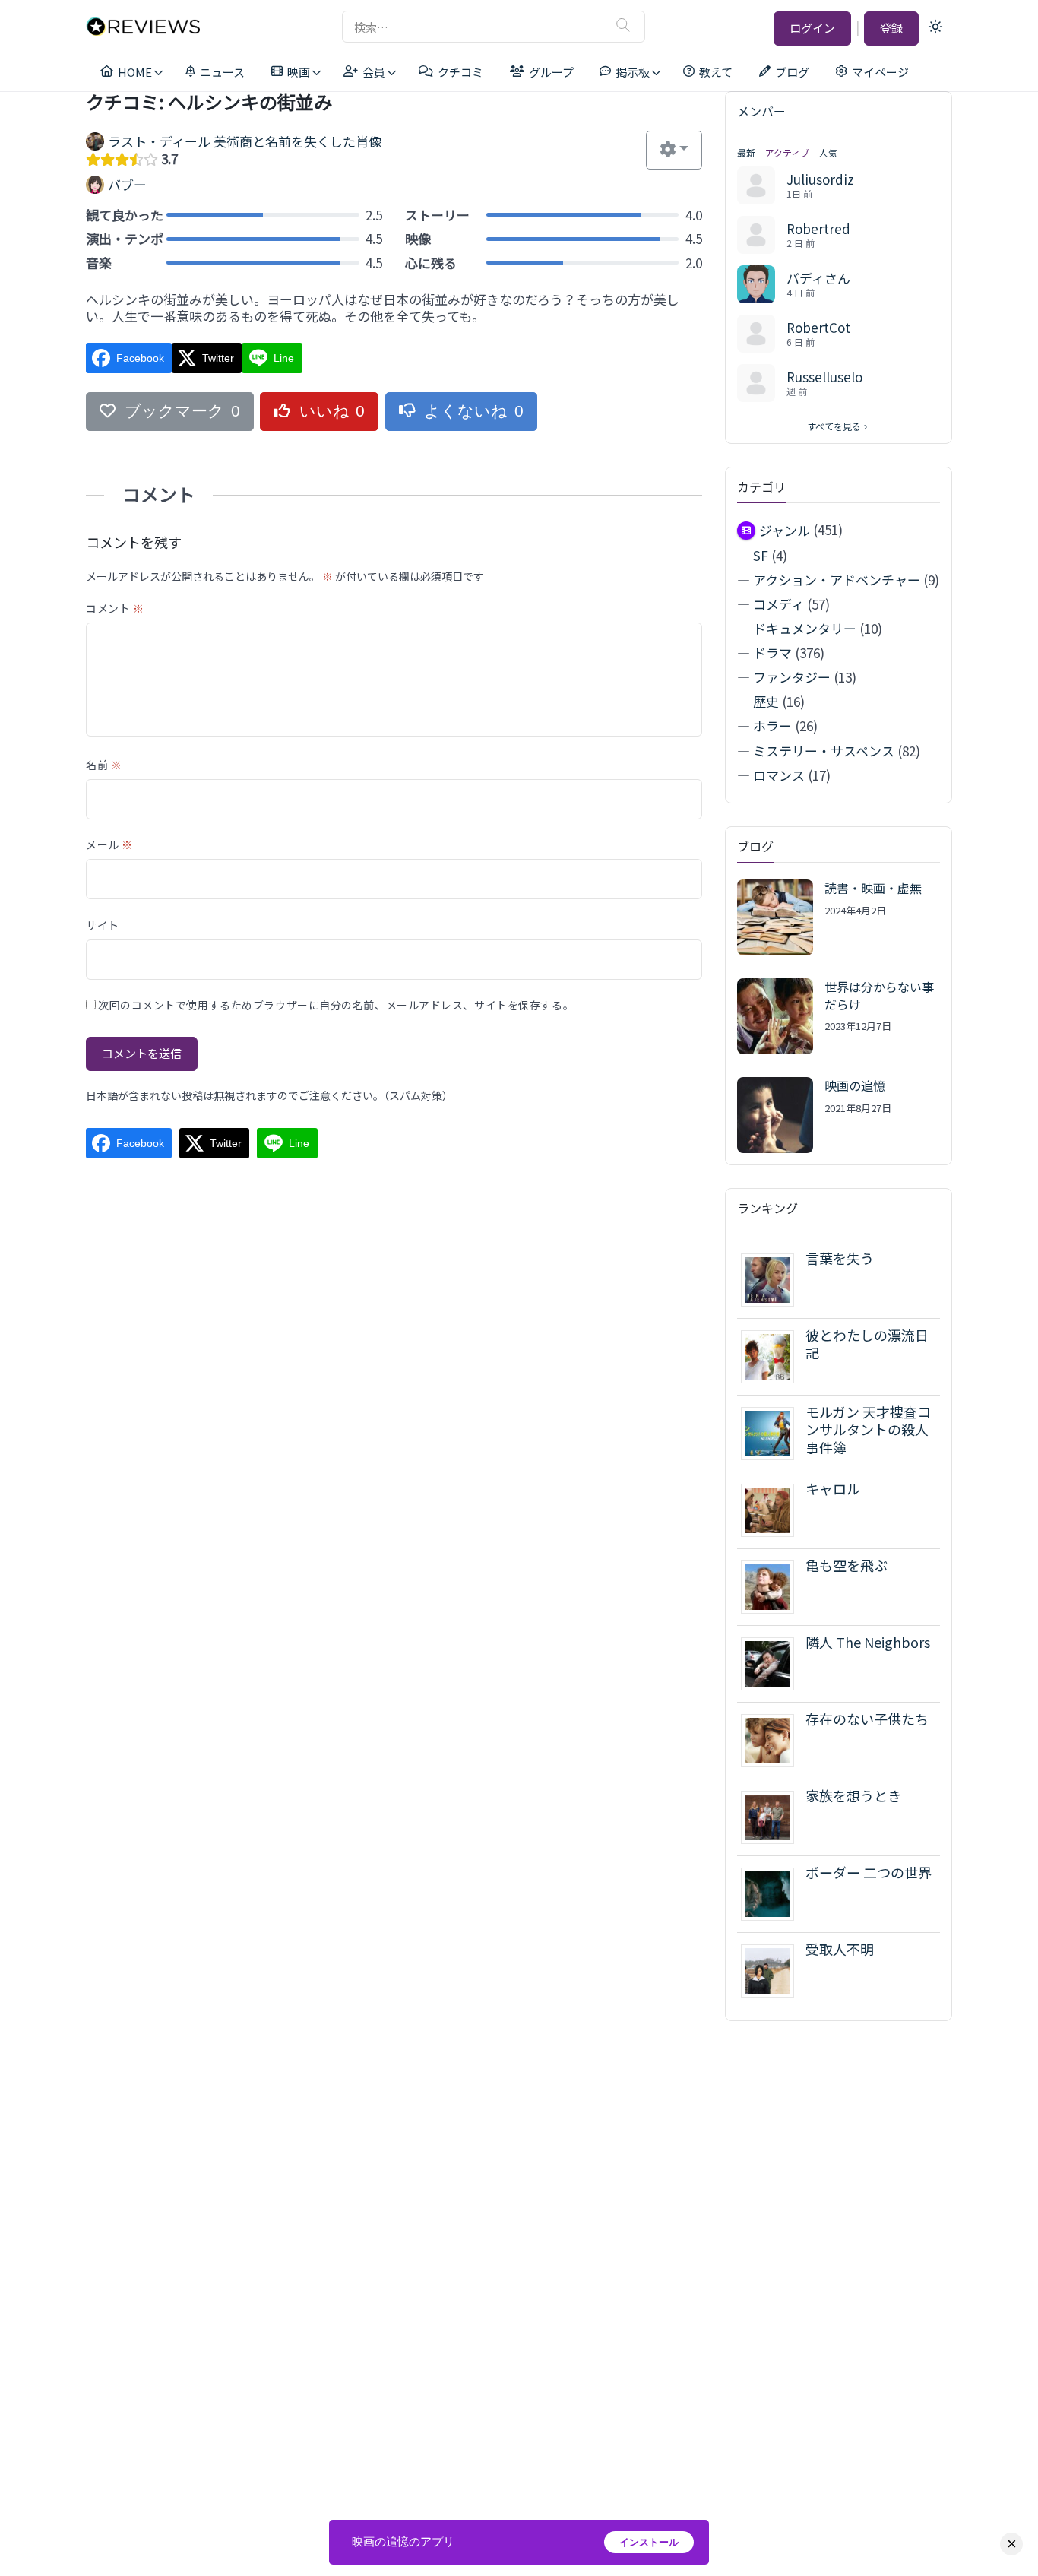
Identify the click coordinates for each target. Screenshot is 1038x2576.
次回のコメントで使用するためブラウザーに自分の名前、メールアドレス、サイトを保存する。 (336, 1005)
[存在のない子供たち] (773, 1739)
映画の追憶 (855, 1085)
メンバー (761, 111)
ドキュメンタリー (805, 628)
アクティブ (787, 152)
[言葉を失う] (773, 1278)
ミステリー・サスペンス (824, 751)
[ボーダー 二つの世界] (773, 1892)
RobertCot (818, 327)
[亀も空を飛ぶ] (773, 1585)
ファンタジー (792, 677)
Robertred (818, 228)
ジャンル (785, 530)
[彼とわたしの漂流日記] (773, 1355)
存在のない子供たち (867, 1719)
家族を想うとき (853, 1795)
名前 (104, 765)
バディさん (818, 278)
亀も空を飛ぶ (847, 1565)
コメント (115, 608)
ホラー (772, 726)
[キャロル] (773, 1508)
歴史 (766, 701)
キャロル (833, 1488)
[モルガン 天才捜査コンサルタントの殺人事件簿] (773, 1432)
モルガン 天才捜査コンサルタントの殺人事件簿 (868, 1429)
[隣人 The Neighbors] (773, 1662)
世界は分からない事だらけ (879, 995)
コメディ (778, 604)
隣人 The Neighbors (868, 1642)
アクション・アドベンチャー (837, 580)
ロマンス (779, 775)
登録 (891, 28)
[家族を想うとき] (773, 1816)
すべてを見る (834, 426)
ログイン (812, 28)
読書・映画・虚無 (873, 888)
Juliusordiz (820, 179)
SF (761, 555)
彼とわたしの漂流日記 (867, 1343)
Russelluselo (824, 377)
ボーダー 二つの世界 (869, 1872)
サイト (103, 925)
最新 (746, 152)
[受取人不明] (773, 1969)
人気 (828, 152)
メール (109, 844)
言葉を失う (840, 1258)
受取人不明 (840, 1949)
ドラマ (772, 653)
